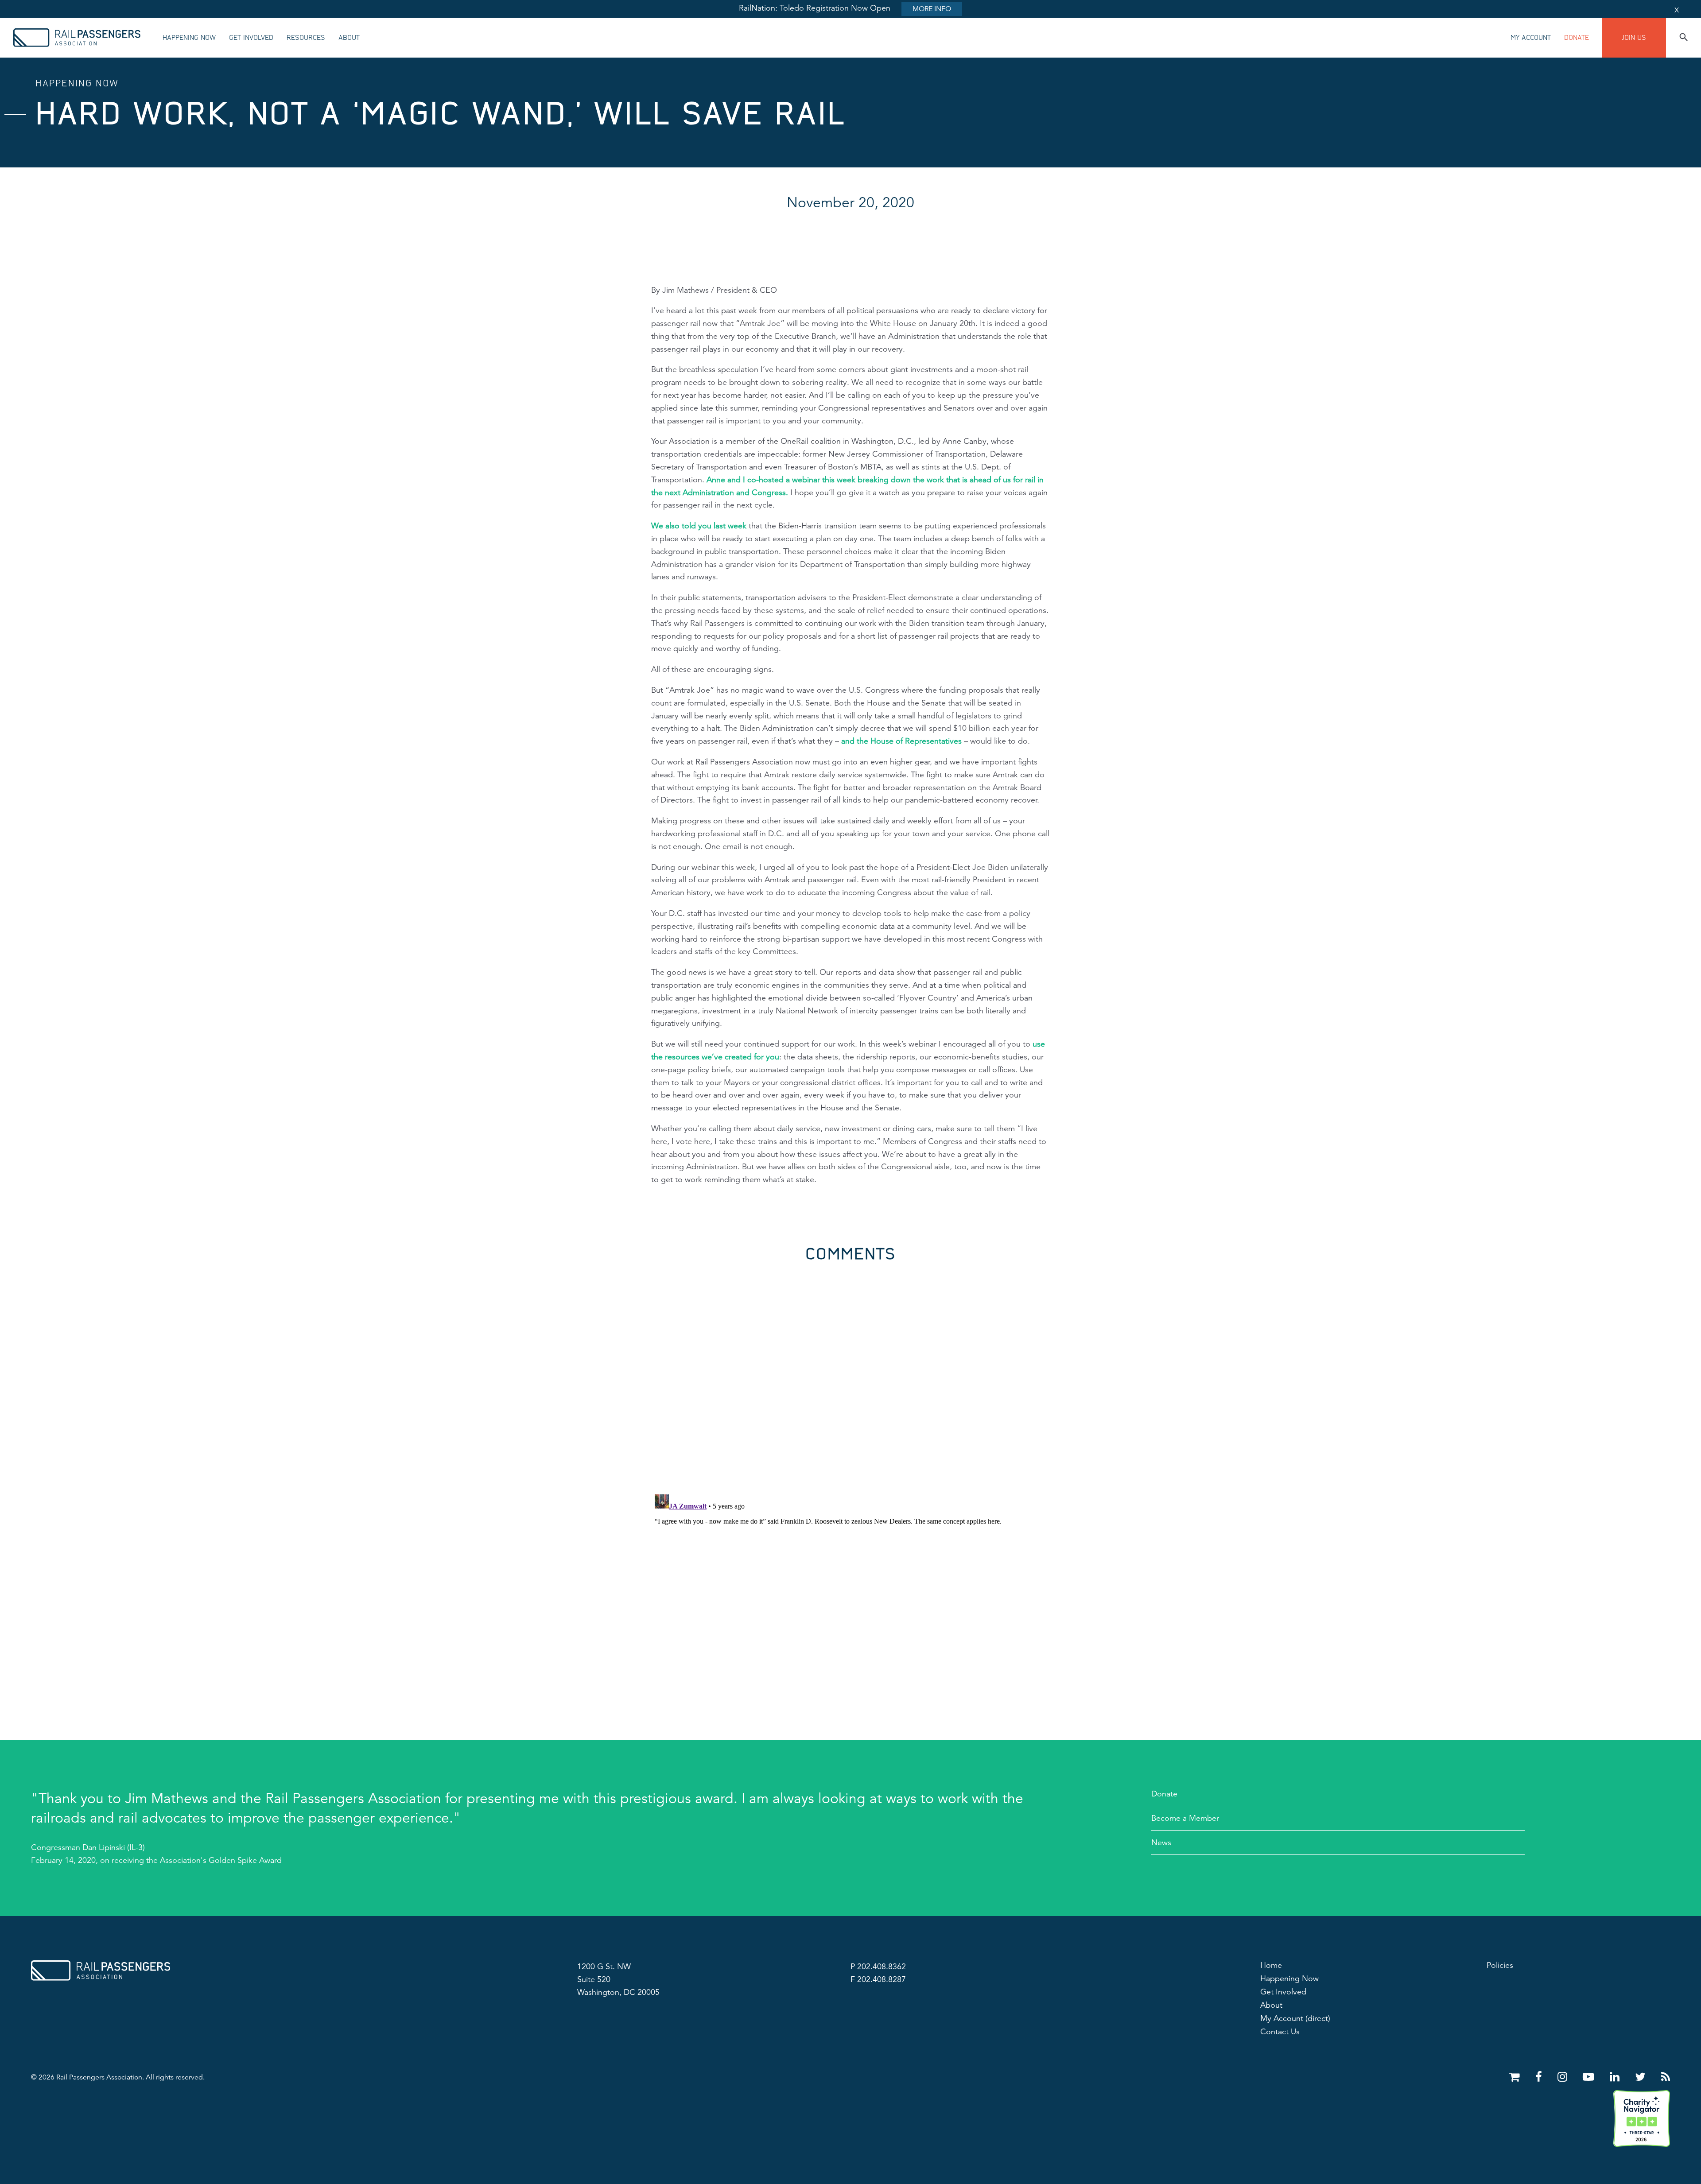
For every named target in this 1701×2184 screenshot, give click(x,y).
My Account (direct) (1295, 2018)
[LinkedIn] (1616, 2077)
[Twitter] (1642, 2077)
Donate (1577, 38)
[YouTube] (1590, 2077)
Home (1271, 1965)
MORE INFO (932, 9)
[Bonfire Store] (1516, 2077)
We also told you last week (699, 526)
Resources (306, 38)
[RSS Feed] (1666, 2077)
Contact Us (1280, 2032)
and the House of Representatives (901, 741)
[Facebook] (1540, 2077)
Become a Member (1185, 1818)
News (1161, 1843)
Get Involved (251, 38)
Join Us (1634, 38)
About (349, 38)
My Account (1531, 38)
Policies (1500, 1965)
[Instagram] (1564, 2077)
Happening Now (189, 38)
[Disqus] (850, 1373)
